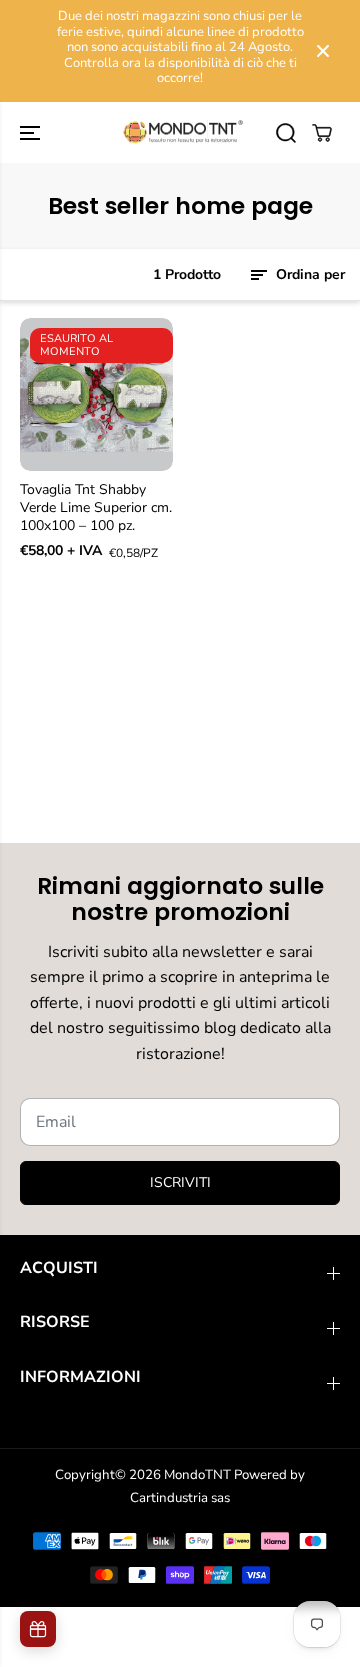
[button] (32, 133)
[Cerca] (286, 133)
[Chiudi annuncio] (323, 51)
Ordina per (308, 274)
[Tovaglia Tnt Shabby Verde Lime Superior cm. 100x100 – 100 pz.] (96, 394)
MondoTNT (197, 1475)
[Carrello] (322, 133)
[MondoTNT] (180, 133)
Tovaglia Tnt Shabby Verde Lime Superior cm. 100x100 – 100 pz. (96, 508)
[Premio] (38, 1629)
